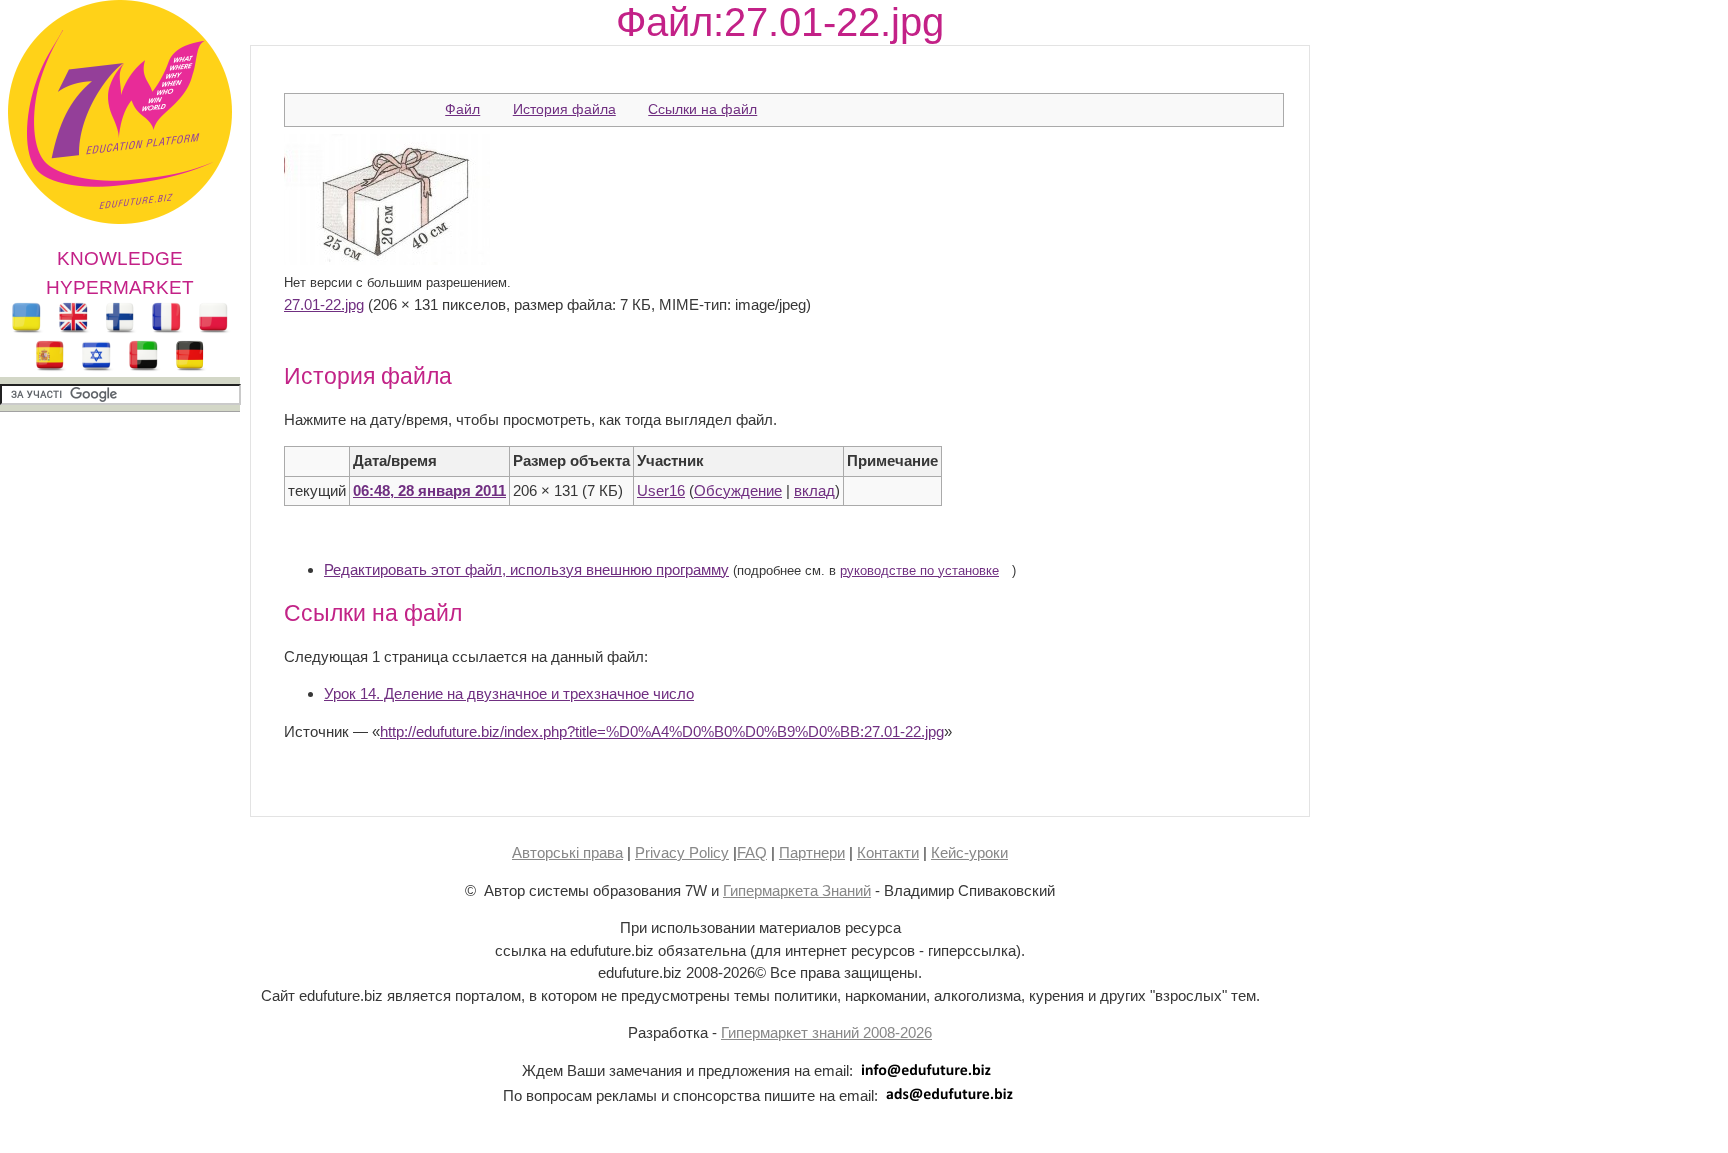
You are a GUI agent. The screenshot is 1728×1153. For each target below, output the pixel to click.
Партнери (812, 852)
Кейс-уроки (969, 852)
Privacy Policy (682, 852)
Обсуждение (738, 490)
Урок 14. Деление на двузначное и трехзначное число (509, 693)
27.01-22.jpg (324, 304)
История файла (564, 109)
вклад (814, 490)
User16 (661, 490)
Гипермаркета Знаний (797, 890)
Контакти (888, 852)
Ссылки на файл (702, 109)
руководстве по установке (919, 571)
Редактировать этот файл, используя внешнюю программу (526, 569)
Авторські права (567, 852)
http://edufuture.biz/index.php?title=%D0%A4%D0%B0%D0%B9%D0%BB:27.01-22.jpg (662, 731)
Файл (462, 109)
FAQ (752, 852)
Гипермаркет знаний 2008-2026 (826, 1032)
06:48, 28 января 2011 (429, 490)
